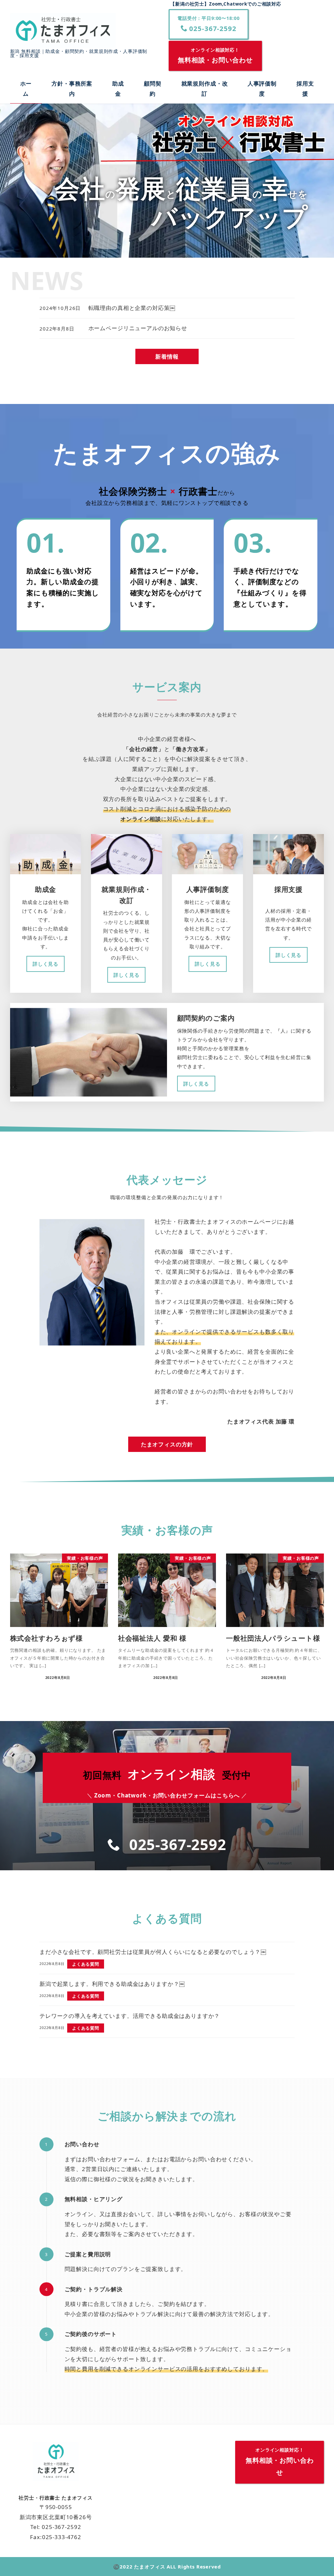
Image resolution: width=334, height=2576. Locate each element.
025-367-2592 (211, 24)
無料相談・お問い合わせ (215, 56)
